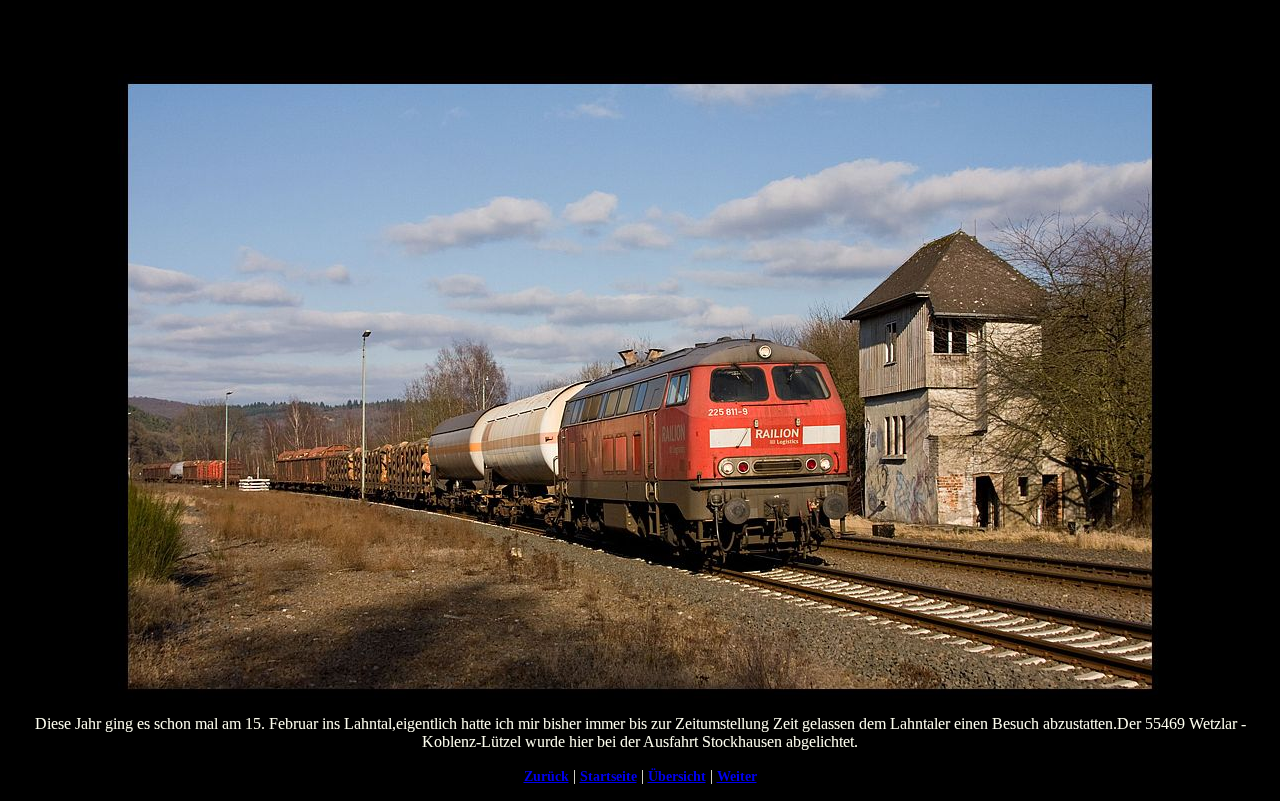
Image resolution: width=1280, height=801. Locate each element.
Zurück (546, 776)
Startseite (608, 776)
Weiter (737, 776)
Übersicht (677, 776)
